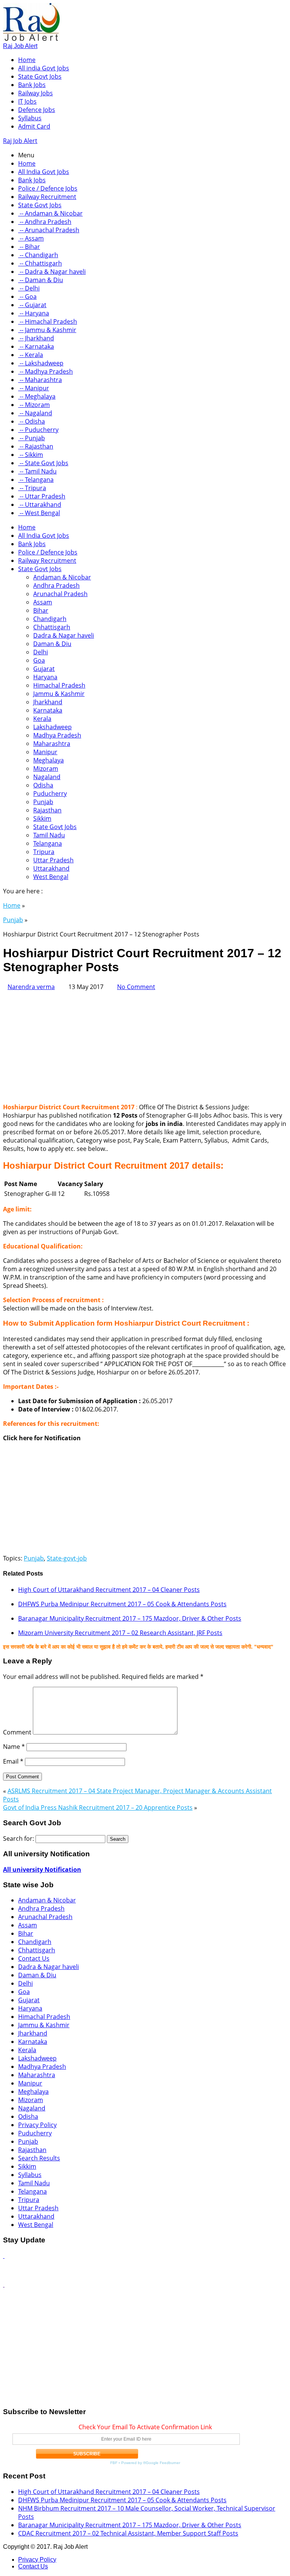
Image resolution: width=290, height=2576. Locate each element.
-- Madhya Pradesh (46, 371)
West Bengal (51, 877)
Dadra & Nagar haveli (64, 635)
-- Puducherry (38, 430)
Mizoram (46, 769)
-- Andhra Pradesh (45, 222)
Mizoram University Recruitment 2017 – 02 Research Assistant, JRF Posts (120, 1633)
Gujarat (44, 669)
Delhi (41, 652)
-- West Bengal (39, 513)
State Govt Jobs (40, 76)
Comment (17, 1732)
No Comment (136, 987)
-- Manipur (34, 388)
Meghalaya (49, 760)
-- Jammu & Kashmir (47, 330)
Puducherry (50, 793)
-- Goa (27, 297)
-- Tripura (32, 488)
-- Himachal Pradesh (48, 321)
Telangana (48, 843)
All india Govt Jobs (44, 68)
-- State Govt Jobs (43, 463)
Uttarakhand (51, 868)
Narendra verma (31, 987)
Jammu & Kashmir (59, 694)
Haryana (45, 677)
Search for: (19, 1838)
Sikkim (42, 818)
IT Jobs (27, 101)
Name (14, 1747)
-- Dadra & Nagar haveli (52, 272)
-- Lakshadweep (41, 363)
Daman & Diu (52, 644)
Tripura (44, 852)
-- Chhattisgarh (40, 263)
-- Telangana (36, 480)
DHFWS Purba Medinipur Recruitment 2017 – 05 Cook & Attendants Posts (122, 1604)
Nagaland (47, 777)
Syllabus (30, 118)
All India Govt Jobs (44, 172)
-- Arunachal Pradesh (49, 230)
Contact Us (34, 1958)
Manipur (45, 752)
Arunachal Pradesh (60, 594)
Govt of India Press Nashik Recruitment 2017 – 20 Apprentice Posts (98, 1807)
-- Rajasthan (36, 446)
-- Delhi (29, 288)
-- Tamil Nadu (37, 471)
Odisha (43, 785)
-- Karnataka (36, 346)
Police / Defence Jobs (48, 188)
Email (13, 1761)
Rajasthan (47, 810)
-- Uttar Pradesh (42, 496)
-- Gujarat (32, 305)
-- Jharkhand (36, 338)
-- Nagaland (35, 413)
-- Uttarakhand (40, 505)
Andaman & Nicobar (62, 577)
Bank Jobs (32, 85)
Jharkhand (48, 702)
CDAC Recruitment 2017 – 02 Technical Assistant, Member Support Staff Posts (128, 2533)
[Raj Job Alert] (31, 39)
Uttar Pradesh (53, 860)
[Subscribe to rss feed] (4, 2256)
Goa (39, 660)
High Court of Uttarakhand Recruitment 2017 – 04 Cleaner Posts (109, 1590)
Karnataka (48, 710)
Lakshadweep (52, 727)
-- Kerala (31, 355)
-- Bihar (29, 247)
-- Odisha (32, 421)
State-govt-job (67, 1558)
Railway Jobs (35, 93)
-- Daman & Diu (41, 280)
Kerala (42, 719)
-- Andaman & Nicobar (50, 213)
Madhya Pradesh (57, 735)
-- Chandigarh (38, 255)
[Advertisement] (145, 1044)
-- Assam (31, 238)
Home (27, 60)
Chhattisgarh (52, 627)
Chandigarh (50, 619)
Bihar (41, 610)
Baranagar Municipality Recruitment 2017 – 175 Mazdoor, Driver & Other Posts (130, 1618)
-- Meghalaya (37, 396)
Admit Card (34, 126)
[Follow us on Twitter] (4, 2284)
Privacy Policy (37, 2125)
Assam (43, 602)
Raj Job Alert (20, 46)
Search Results (39, 2158)
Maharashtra (52, 744)
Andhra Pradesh (56, 585)
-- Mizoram (34, 405)
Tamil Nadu (49, 835)
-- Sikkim (31, 455)
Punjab (43, 802)
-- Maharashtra (40, 380)
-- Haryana (34, 313)
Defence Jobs (37, 110)
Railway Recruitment (47, 197)
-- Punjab (32, 438)
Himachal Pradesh (59, 685)
